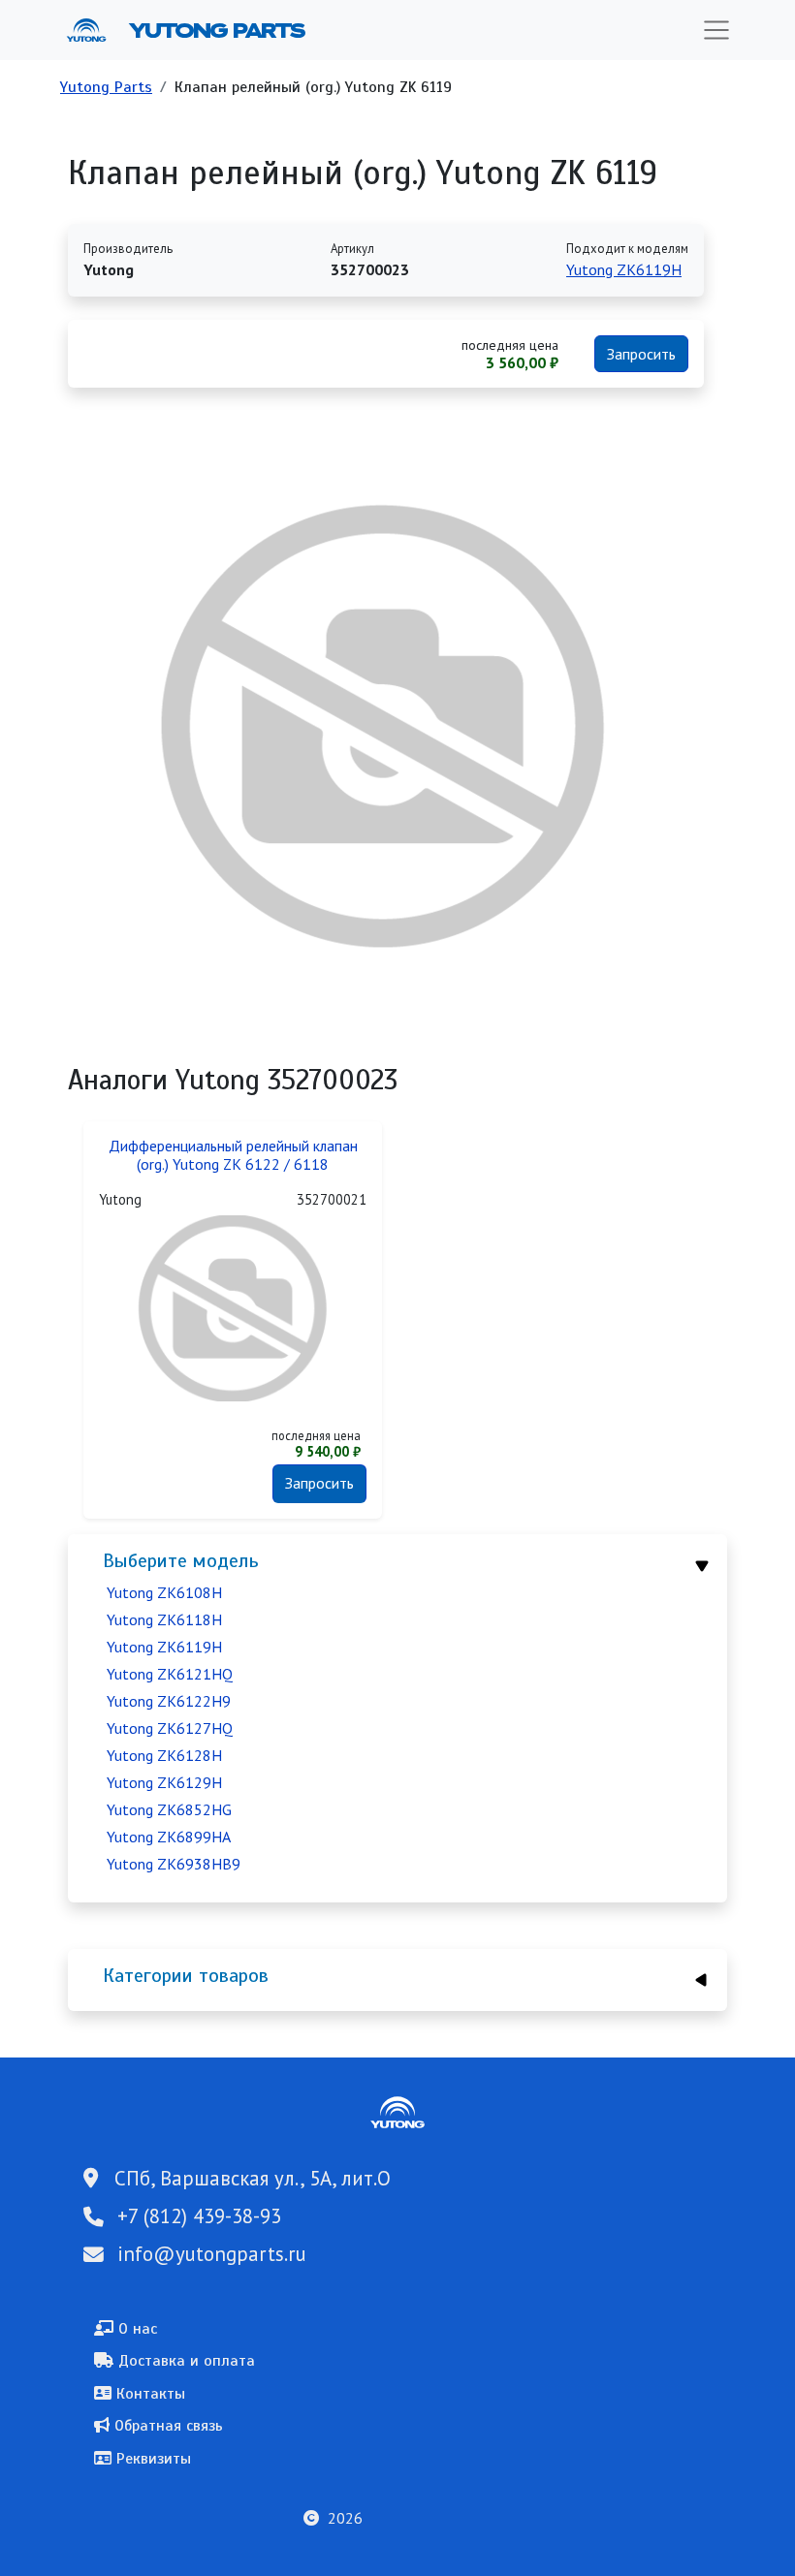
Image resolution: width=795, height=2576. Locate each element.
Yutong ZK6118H (164, 1619)
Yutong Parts (215, 30)
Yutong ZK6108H (164, 1592)
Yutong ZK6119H (164, 1647)
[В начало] (94, 30)
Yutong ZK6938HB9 (174, 1864)
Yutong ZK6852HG (169, 1809)
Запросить (641, 354)
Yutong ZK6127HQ (170, 1728)
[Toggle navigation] (716, 30)
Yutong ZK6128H (164, 1755)
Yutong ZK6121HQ (170, 1674)
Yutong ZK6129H (164, 1782)
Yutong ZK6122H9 (169, 1701)
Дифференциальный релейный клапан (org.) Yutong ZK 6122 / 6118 (233, 1155)
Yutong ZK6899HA (169, 1837)
